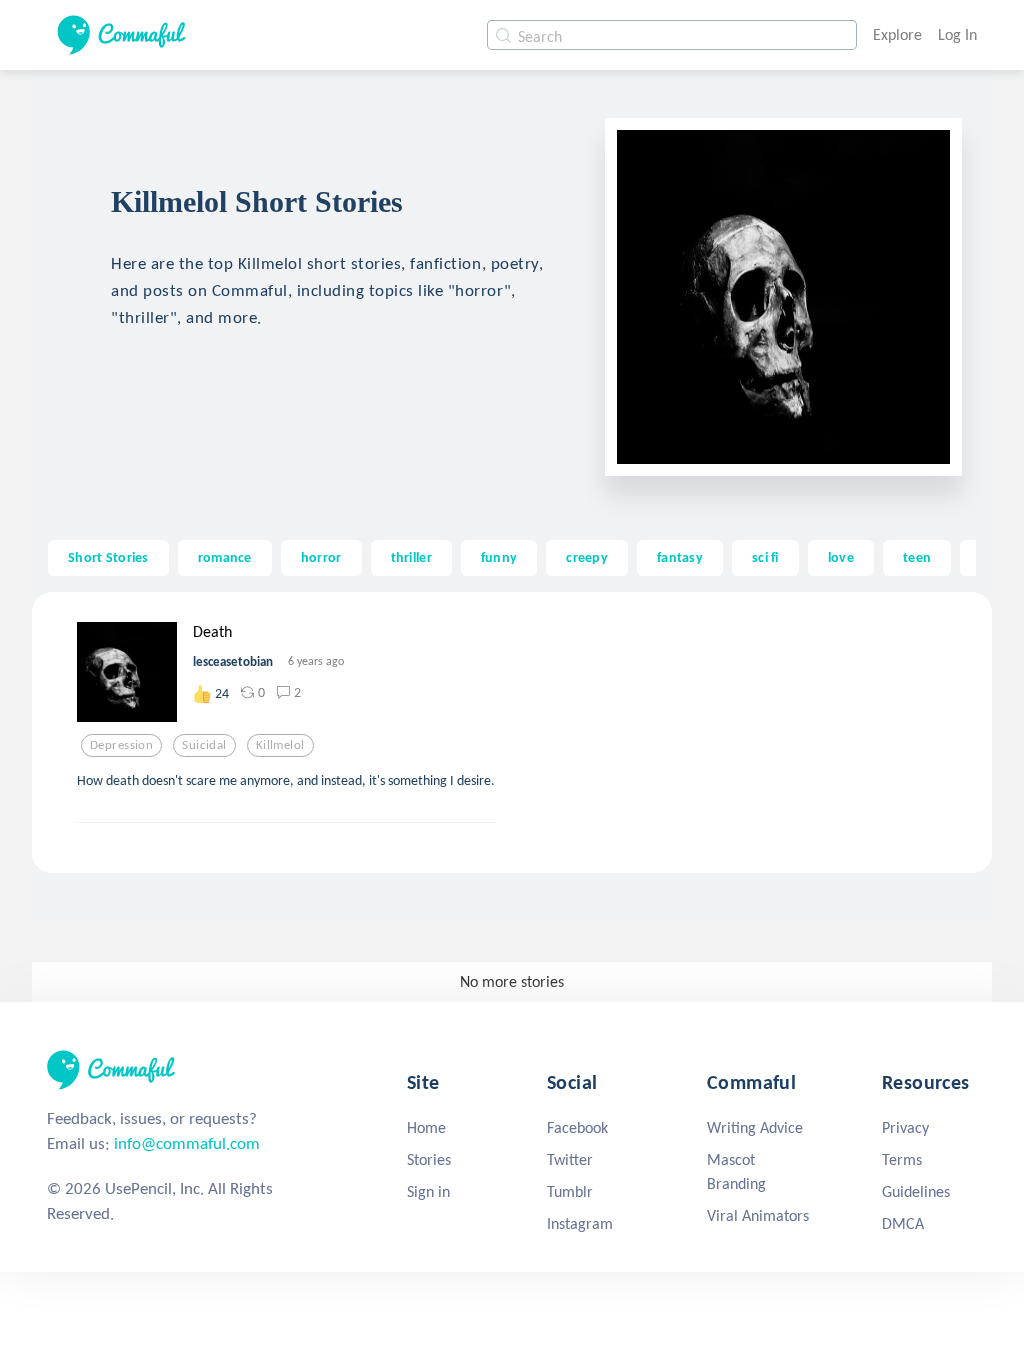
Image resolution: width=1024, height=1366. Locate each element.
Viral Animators (758, 1215)
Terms (902, 1159)
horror (321, 557)
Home (426, 1127)
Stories (429, 1159)
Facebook (577, 1127)
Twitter (570, 1159)
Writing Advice (755, 1127)
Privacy (905, 1127)
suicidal (204, 745)
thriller (411, 557)
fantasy (680, 557)
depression (121, 745)
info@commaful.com (187, 1143)
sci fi (765, 557)
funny (499, 557)
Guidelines (916, 1191)
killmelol (280, 745)
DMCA (903, 1223)
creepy (587, 557)
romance (225, 557)
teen (917, 557)
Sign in (428, 1191)
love (841, 557)
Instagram (580, 1223)
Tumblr (570, 1191)
